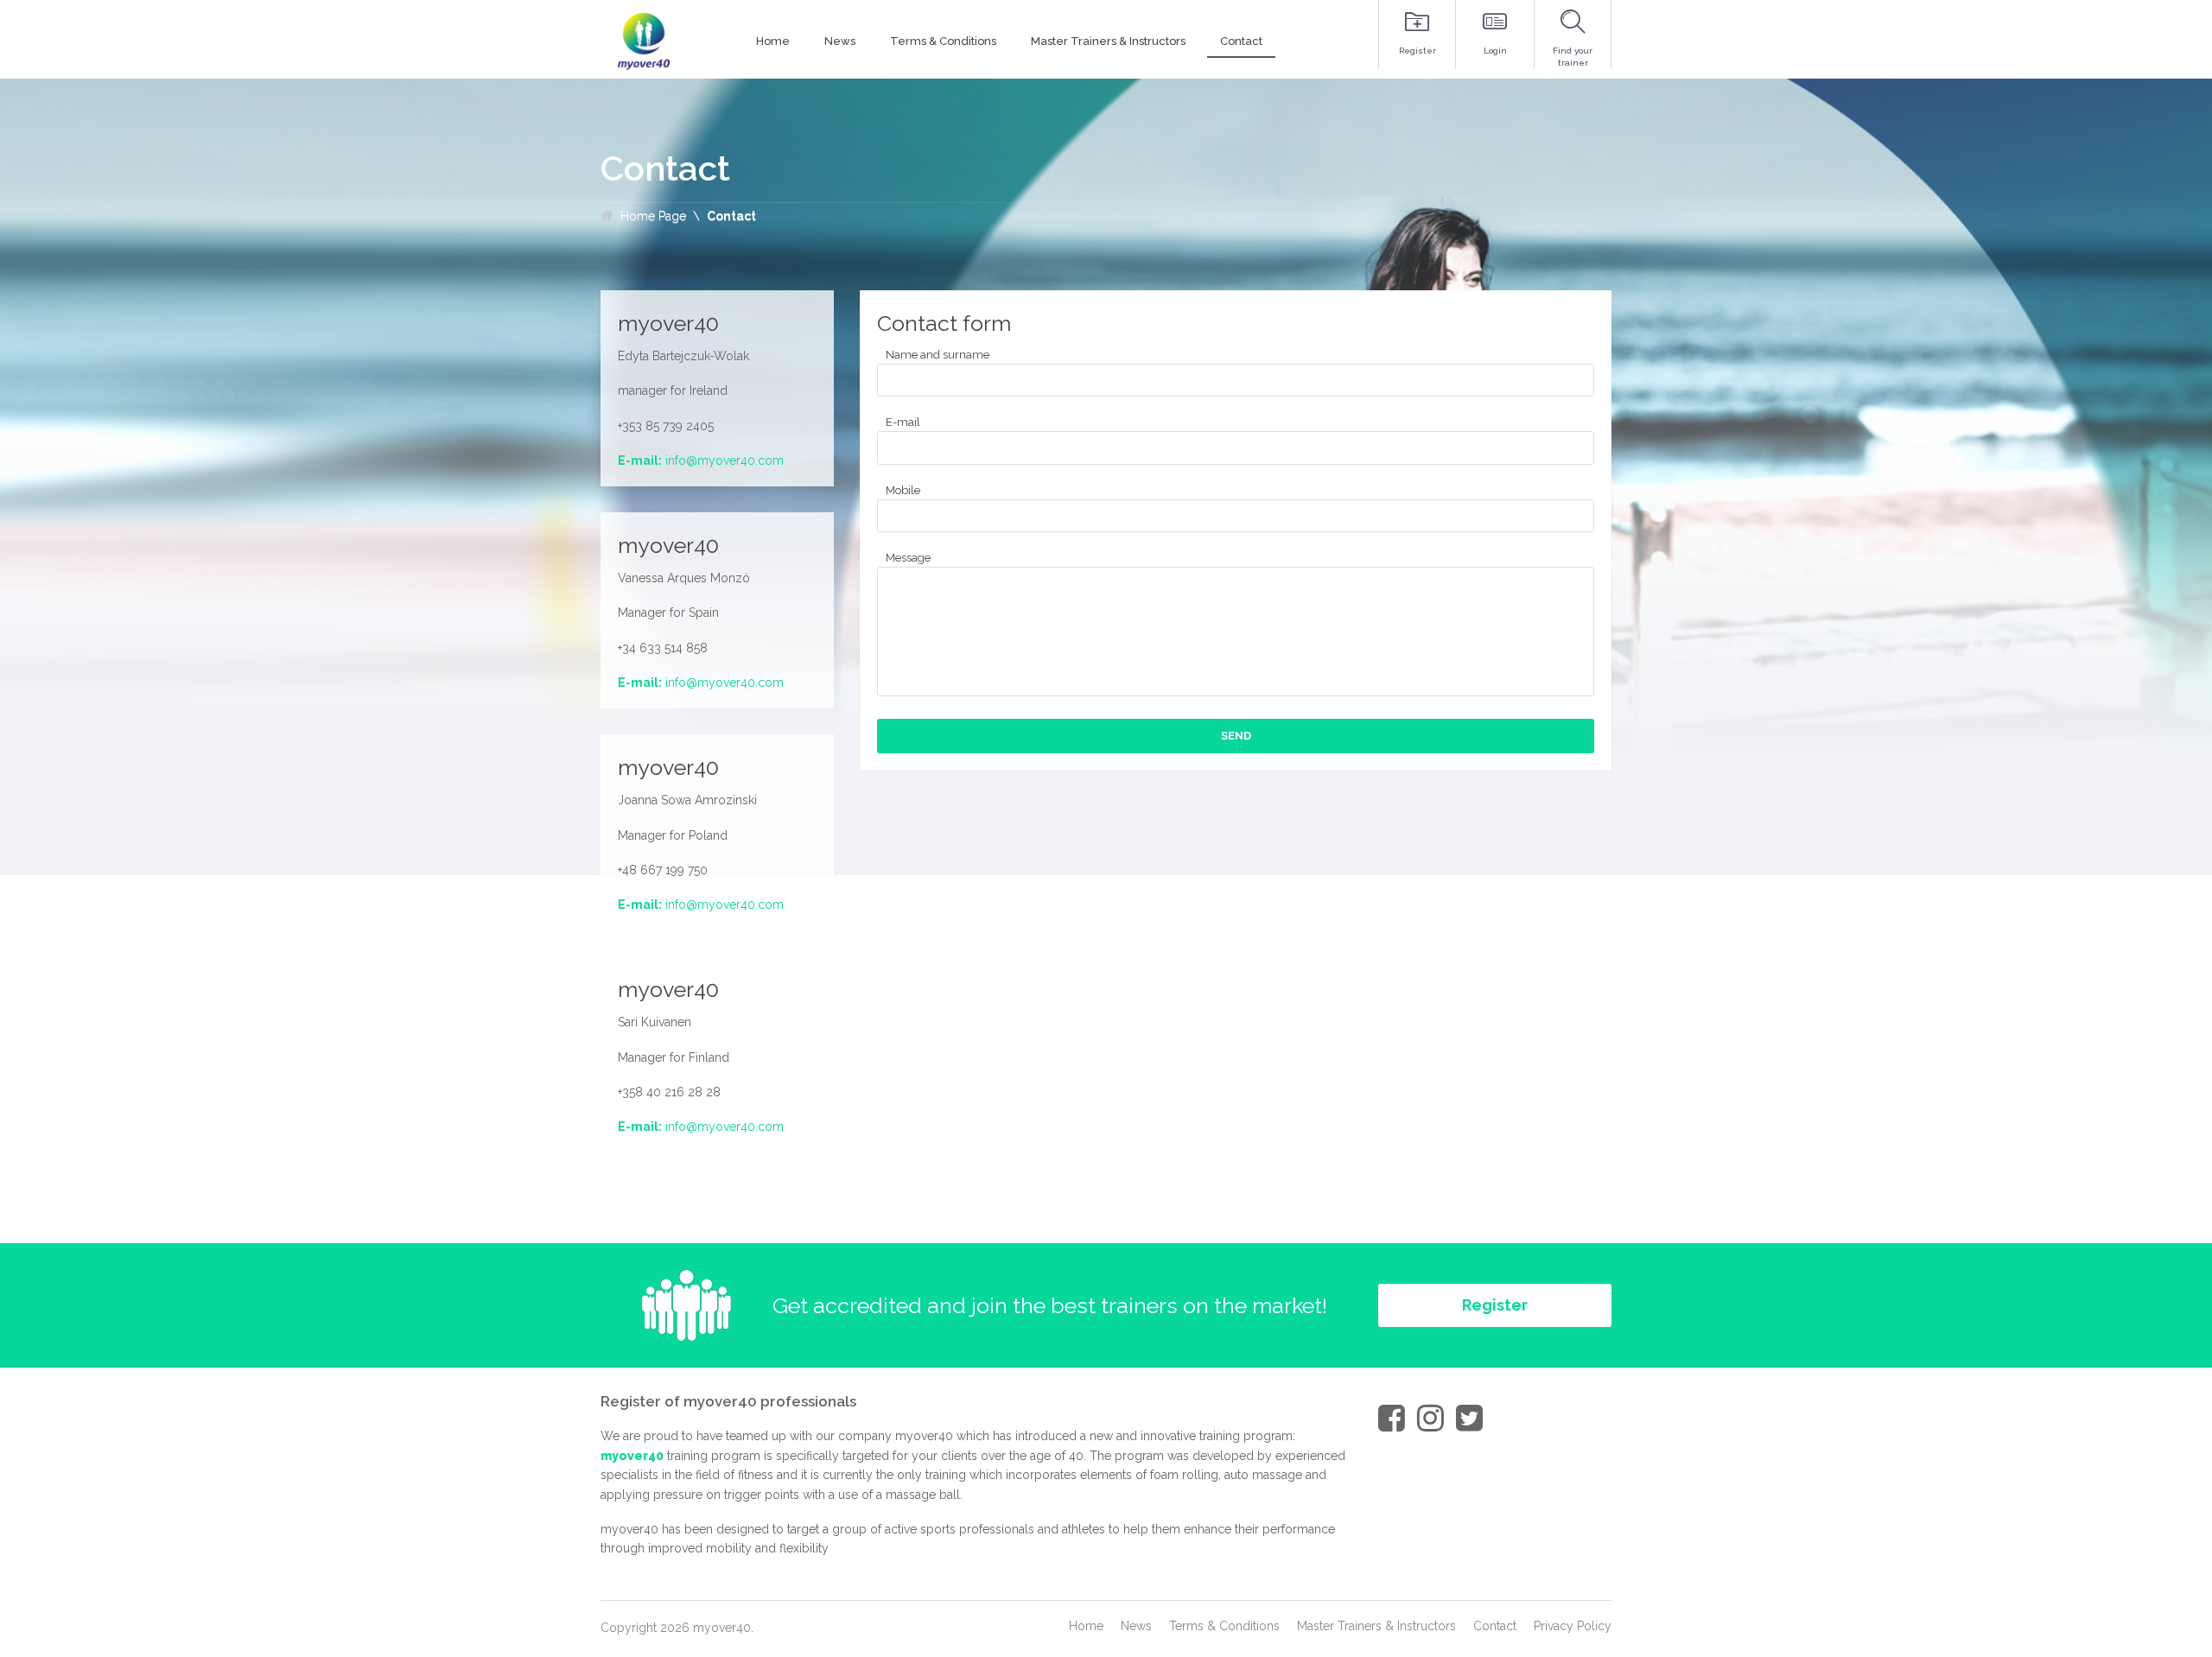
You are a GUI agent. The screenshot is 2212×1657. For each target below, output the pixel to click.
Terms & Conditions (1224, 1626)
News (1136, 1626)
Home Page (653, 216)
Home (1086, 1626)
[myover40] (644, 41)
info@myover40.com (725, 460)
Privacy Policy (1573, 1626)
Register (1495, 1305)
